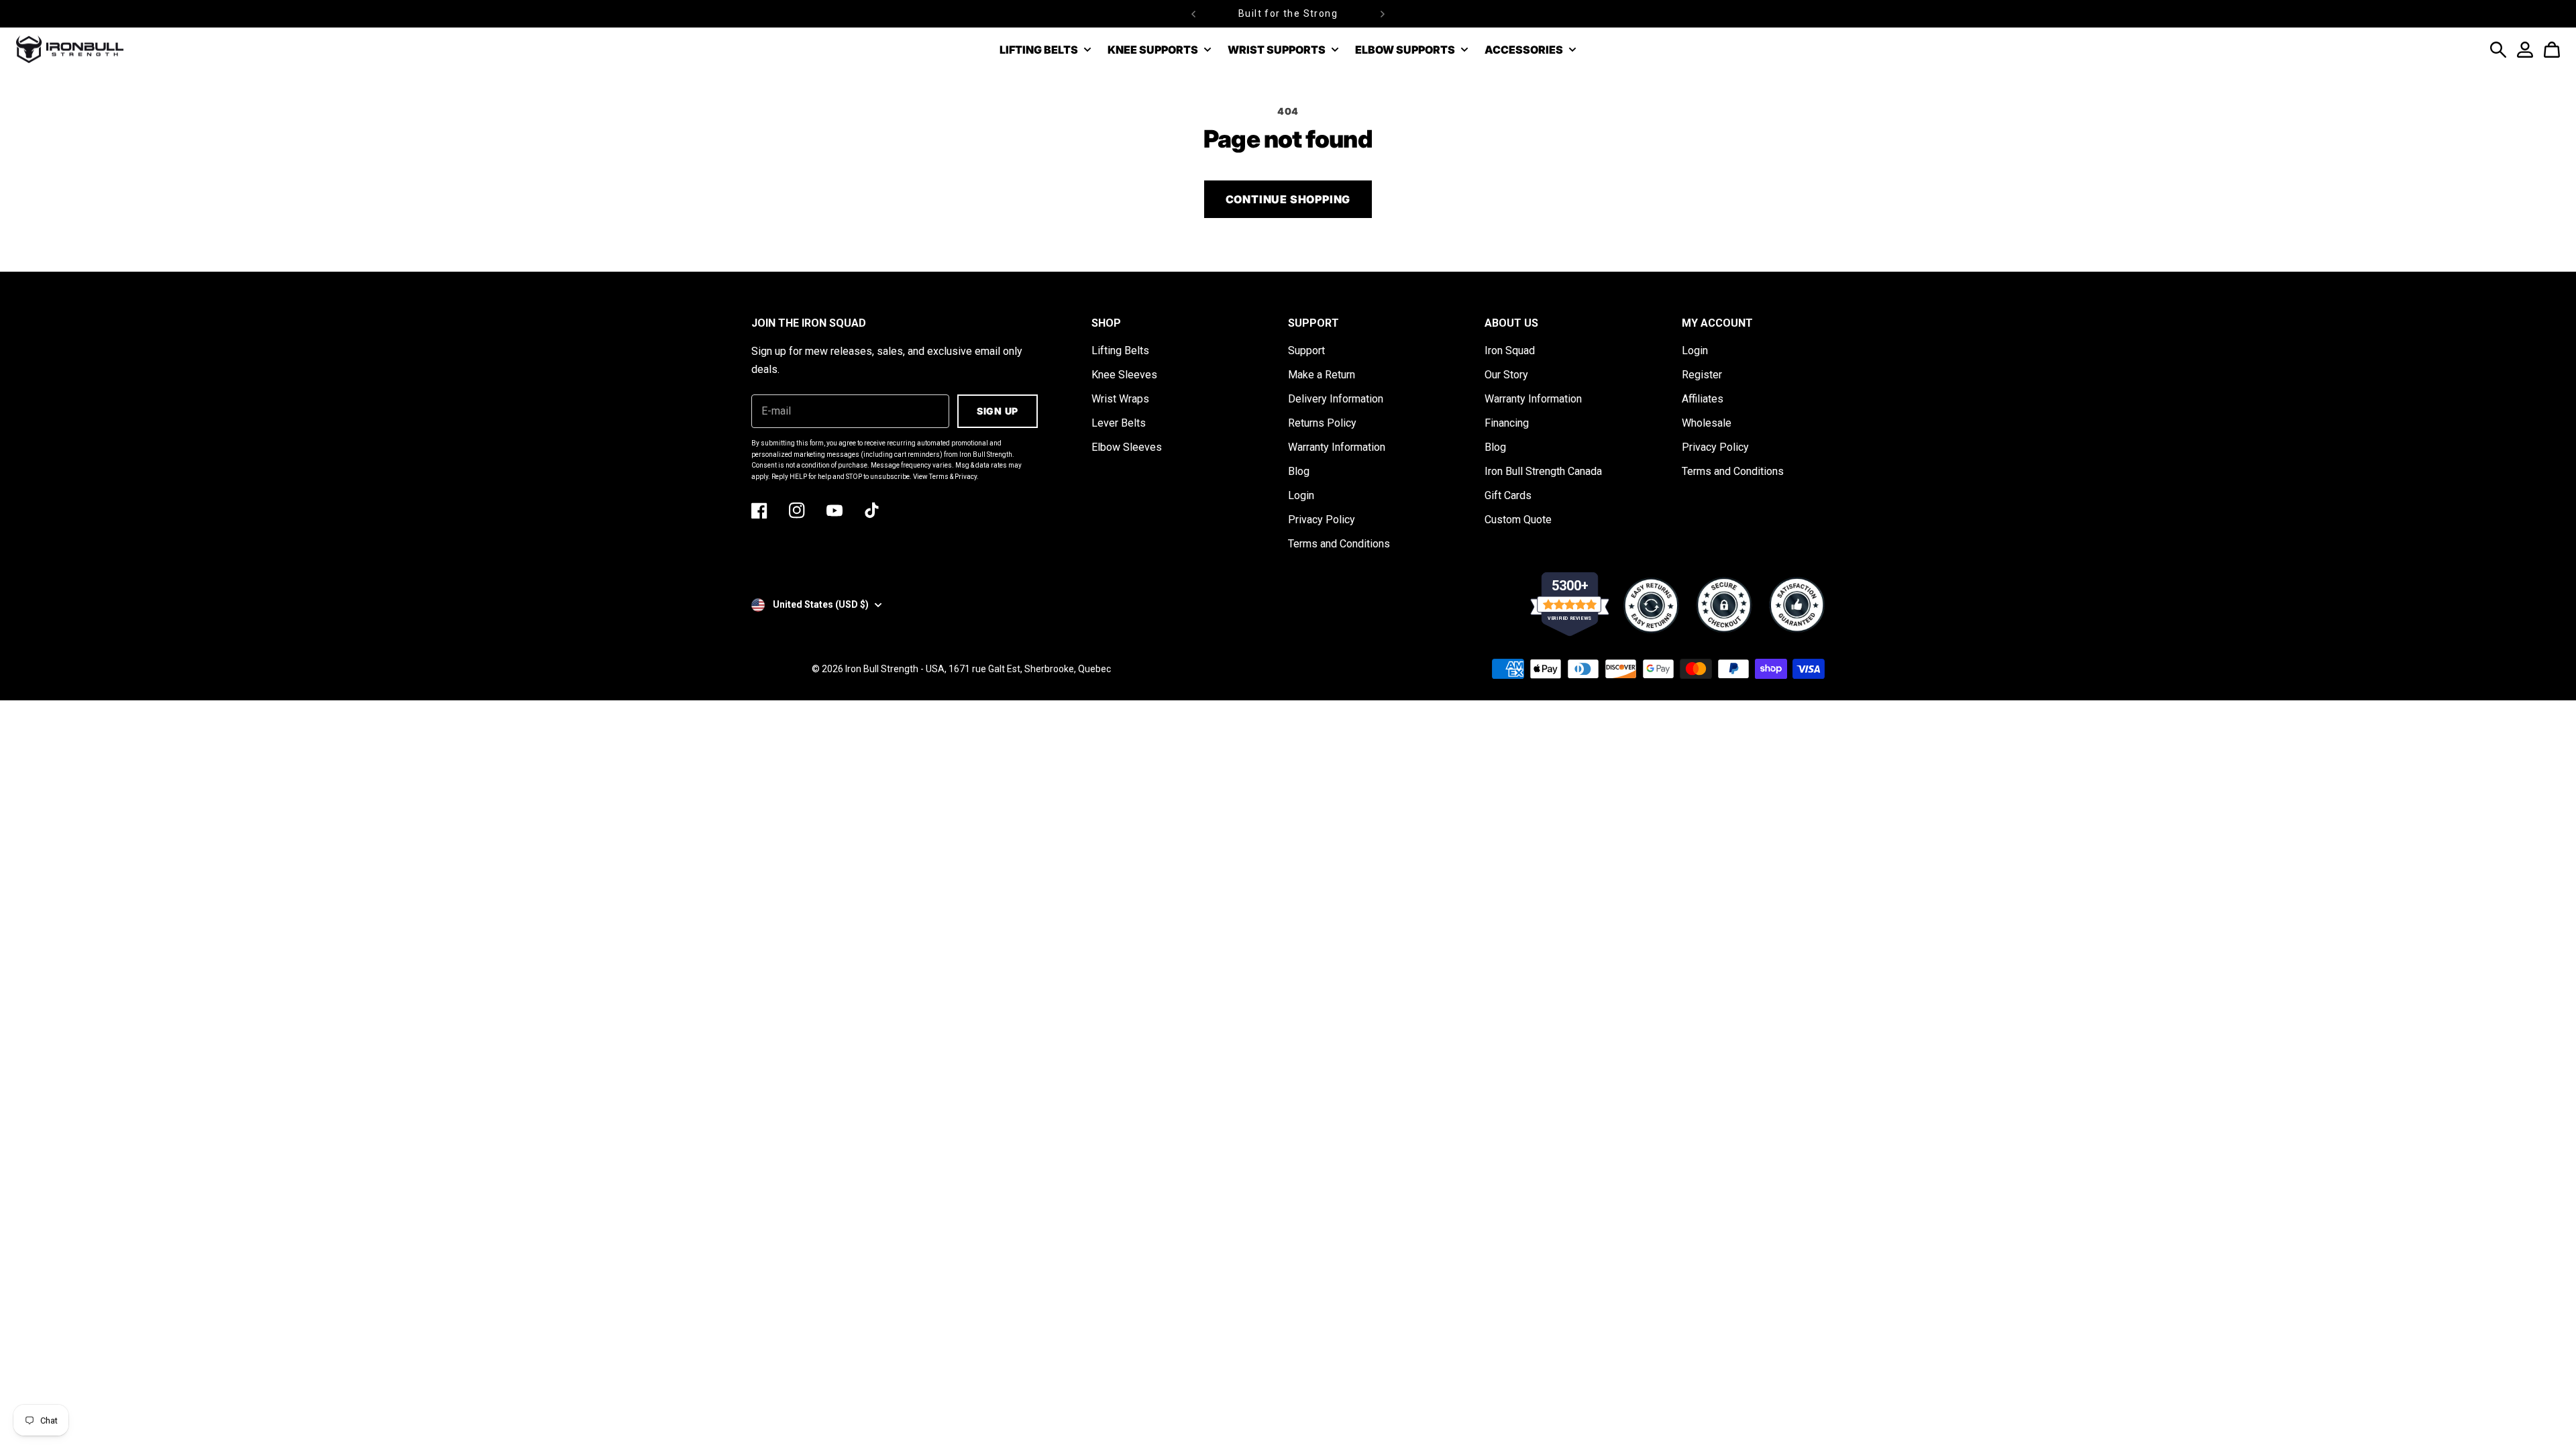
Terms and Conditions (1339, 544)
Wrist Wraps (1120, 399)
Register (1702, 375)
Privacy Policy (1322, 520)
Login (1301, 495)
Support (1306, 351)
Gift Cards (1508, 495)
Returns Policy (1322, 423)
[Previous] (1193, 14)
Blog (1299, 471)
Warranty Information (1337, 447)
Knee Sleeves (1124, 375)
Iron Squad (1510, 351)
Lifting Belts (1120, 351)
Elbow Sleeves (1127, 447)
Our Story (1506, 375)
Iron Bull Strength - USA (895, 669)
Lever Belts (1119, 423)
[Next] (1383, 14)
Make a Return (1322, 375)
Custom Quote (1518, 520)
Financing (1507, 423)
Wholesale (1707, 423)
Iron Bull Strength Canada (1543, 471)
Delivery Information (1336, 399)
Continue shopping (1288, 199)
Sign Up (998, 411)
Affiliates (1703, 399)
